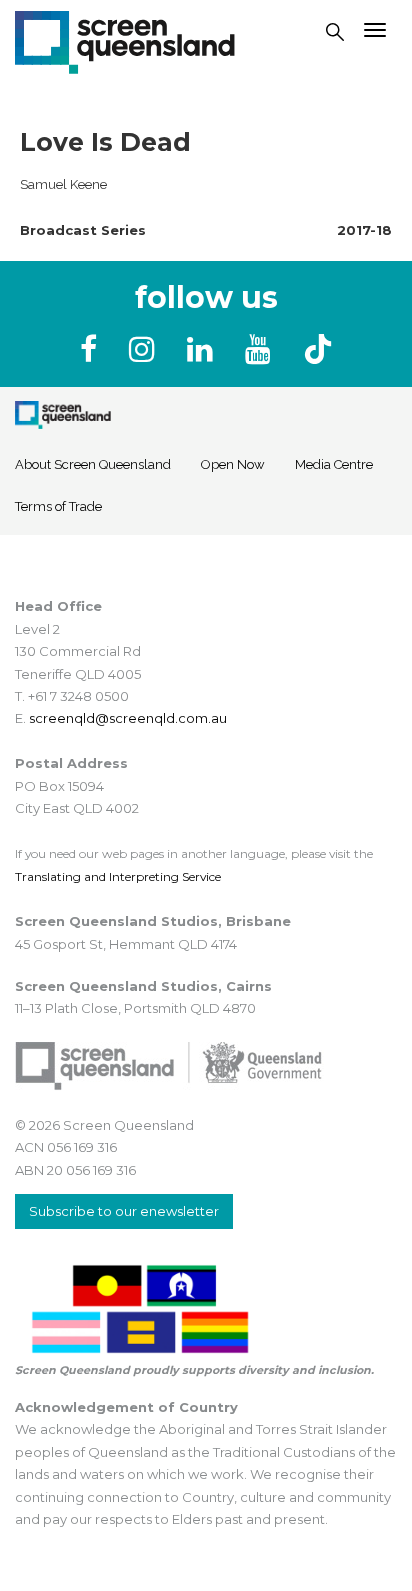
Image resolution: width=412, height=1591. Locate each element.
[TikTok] (318, 349)
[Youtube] (262, 349)
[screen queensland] (125, 40)
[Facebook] (92, 349)
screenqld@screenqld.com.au (128, 718)
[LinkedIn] (204, 349)
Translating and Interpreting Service (118, 876)
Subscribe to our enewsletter (124, 1211)
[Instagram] (146, 349)
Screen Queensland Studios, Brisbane (153, 921)
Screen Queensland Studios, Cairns (143, 986)
